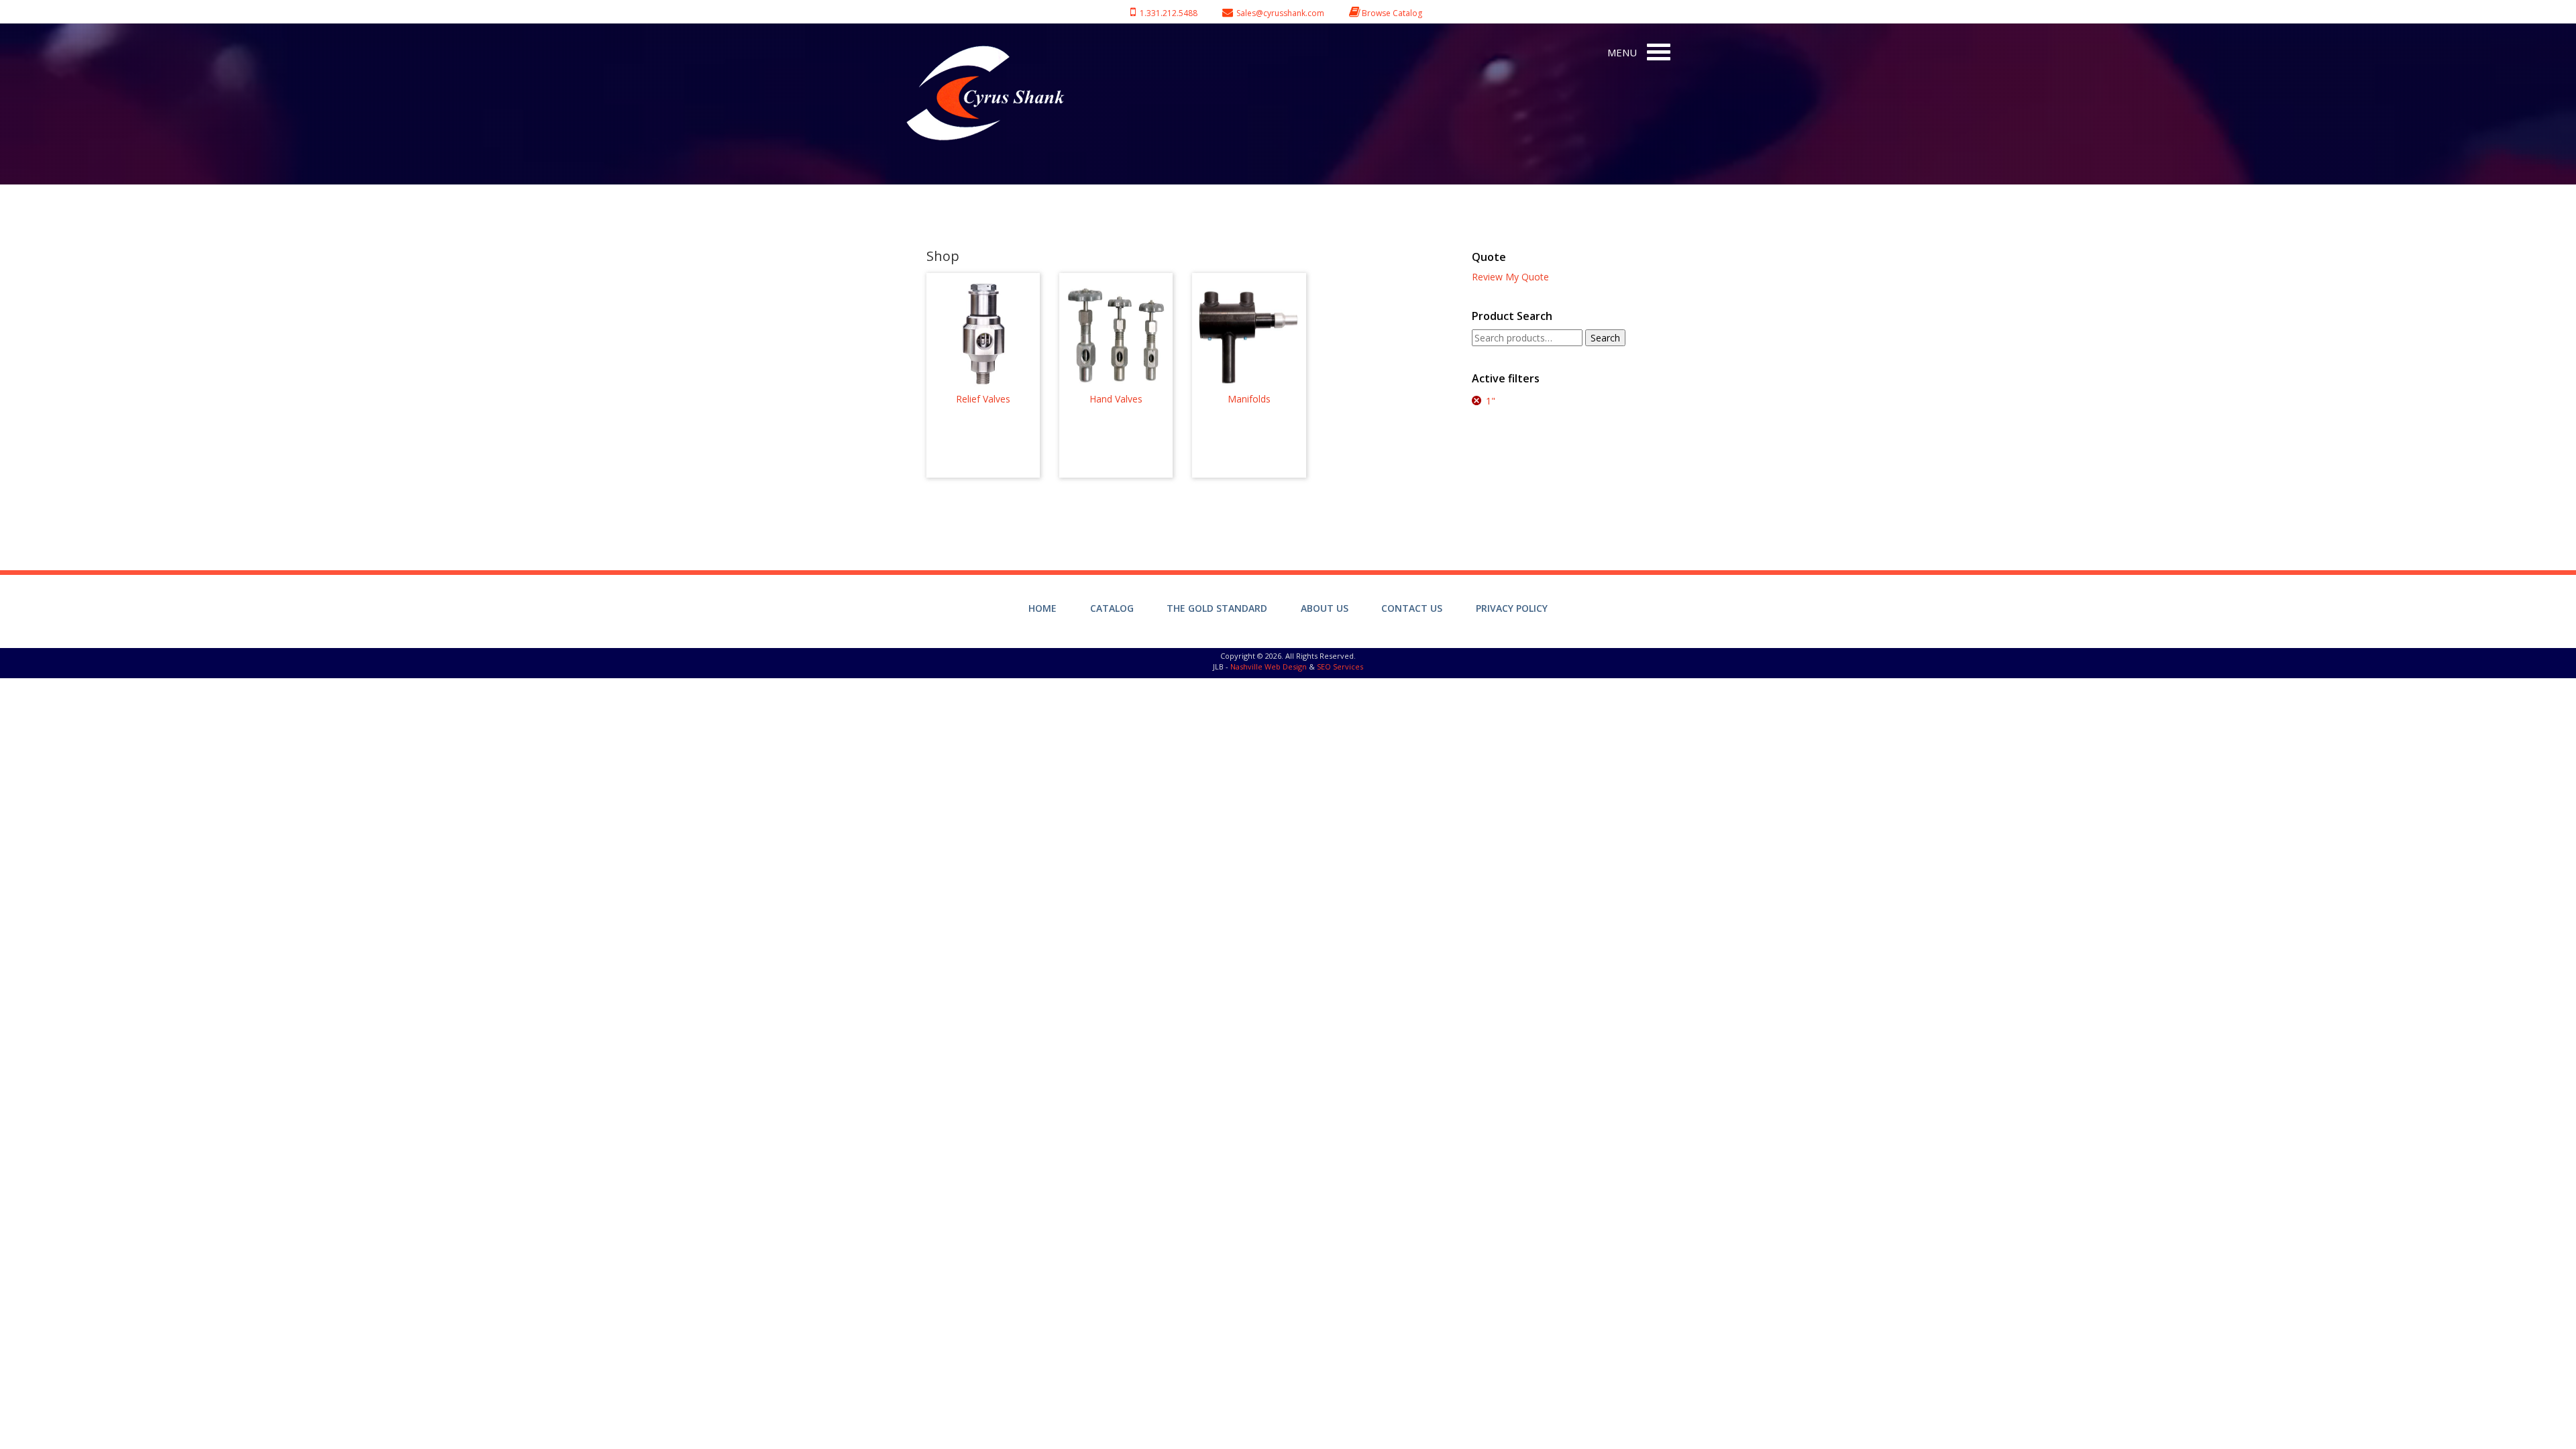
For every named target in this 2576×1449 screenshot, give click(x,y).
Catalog (1112, 608)
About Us (1325, 608)
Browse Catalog (1392, 13)
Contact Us (1412, 608)
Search (1605, 338)
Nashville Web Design (1269, 666)
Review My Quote (1510, 277)
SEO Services (1340, 666)
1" (1491, 401)
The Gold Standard (1217, 608)
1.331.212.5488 (1167, 13)
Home (1042, 608)
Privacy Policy (1512, 608)
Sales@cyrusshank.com (1280, 13)
